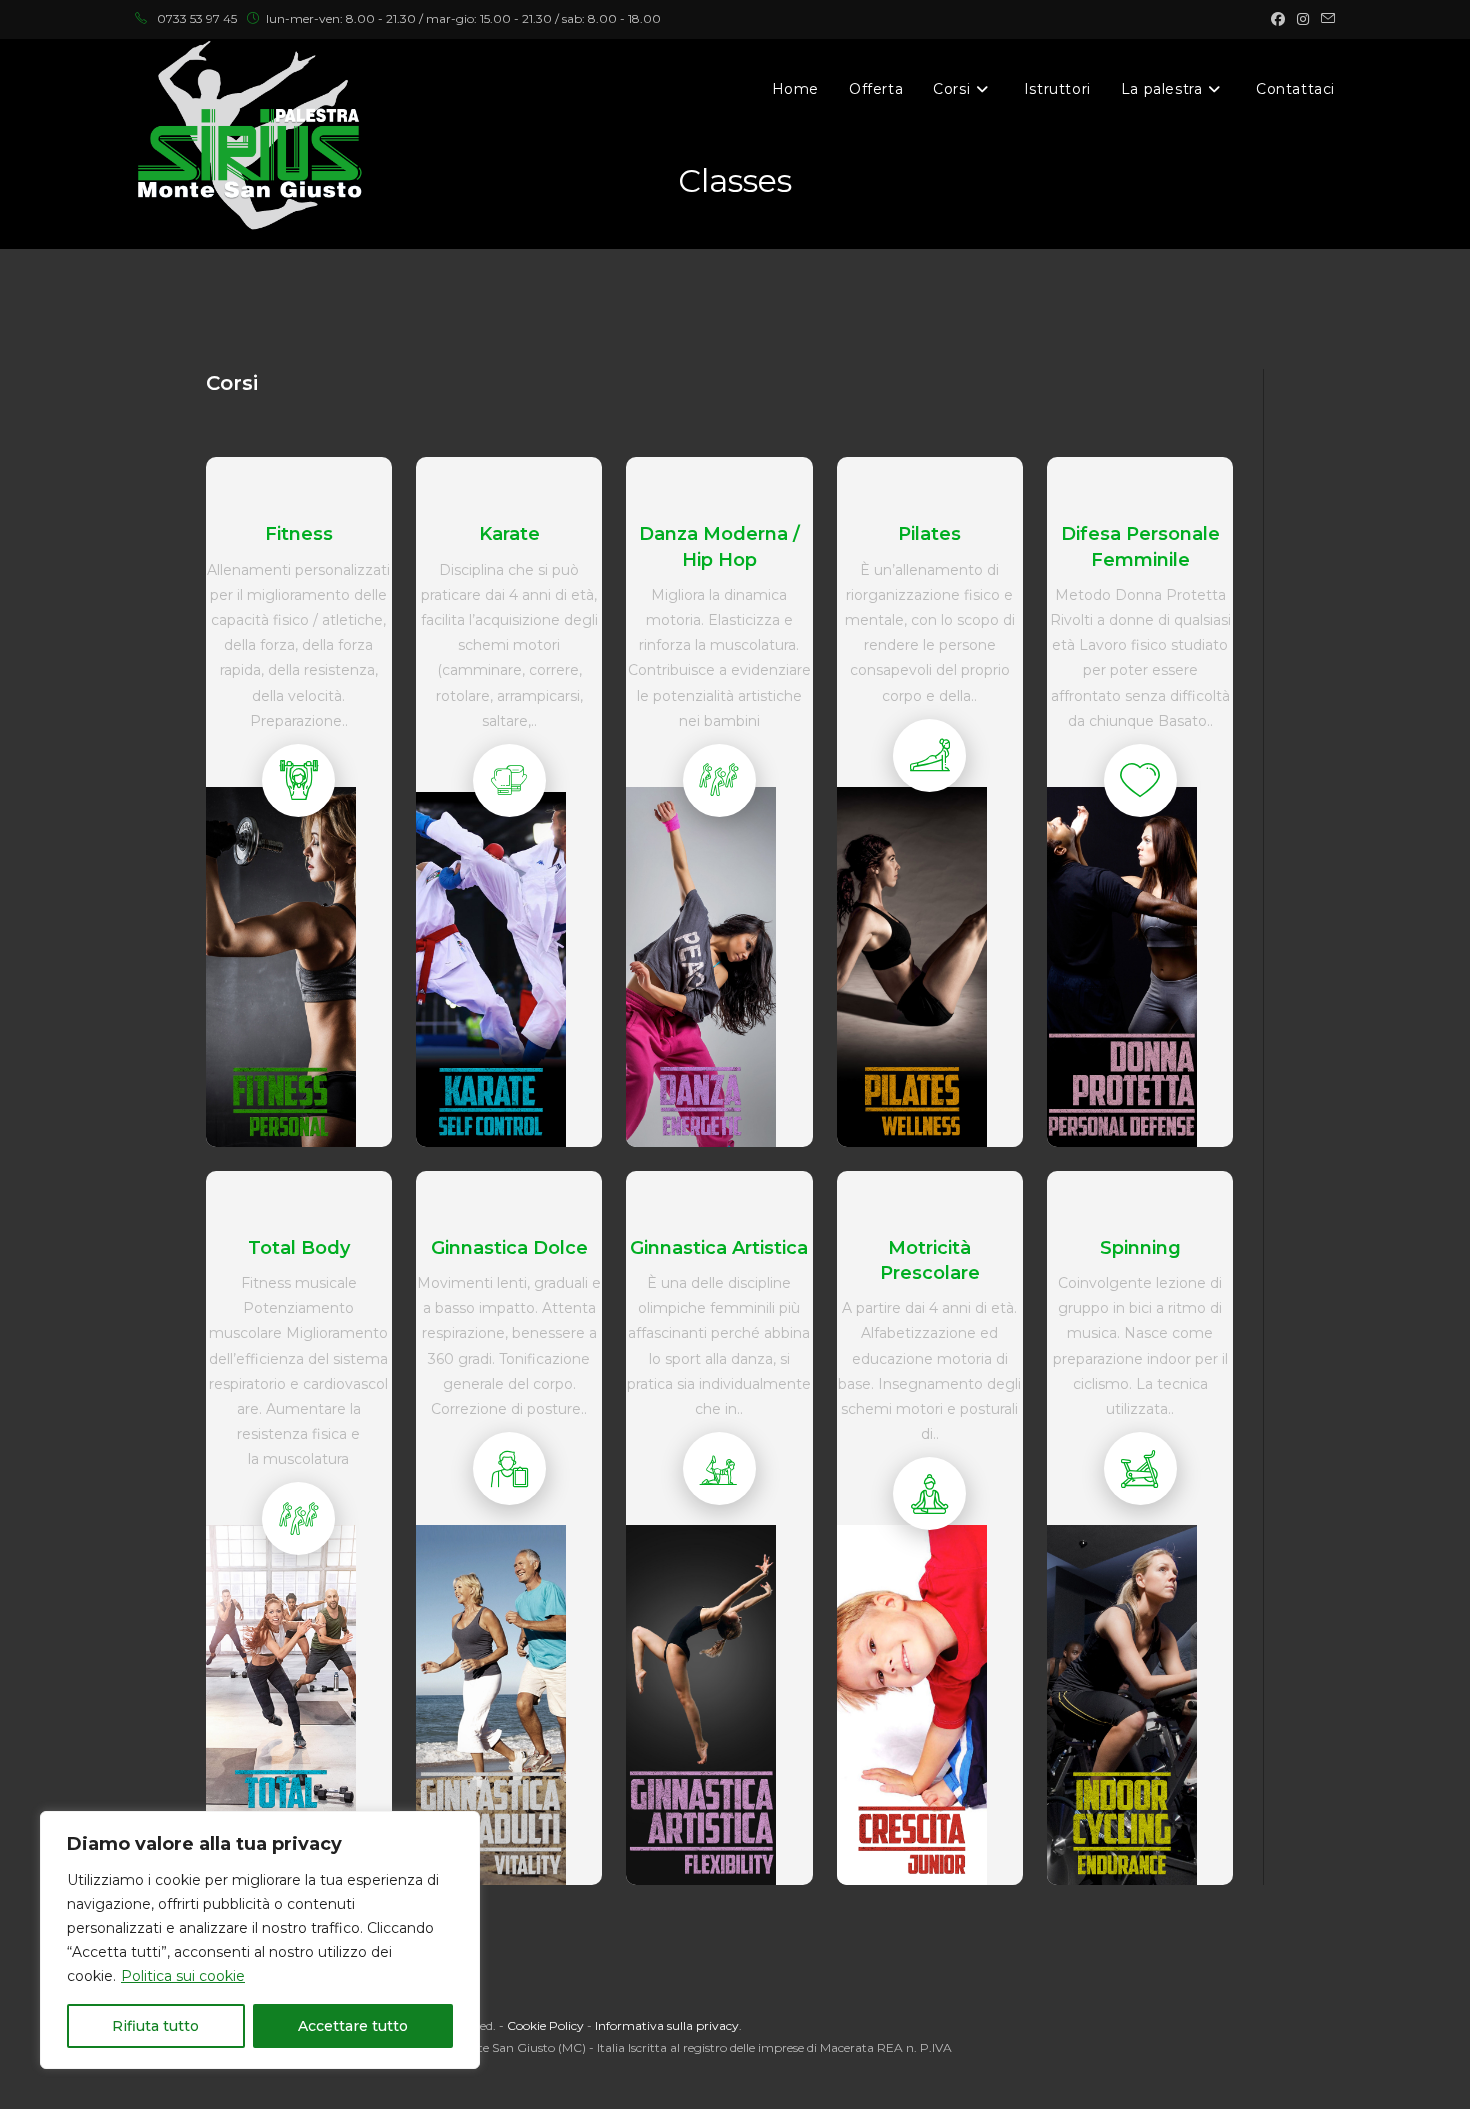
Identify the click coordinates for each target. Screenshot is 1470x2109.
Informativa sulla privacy (667, 2025)
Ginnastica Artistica (719, 1248)
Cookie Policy (545, 2025)
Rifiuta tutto (155, 2026)
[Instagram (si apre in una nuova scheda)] (1303, 19)
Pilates (929, 534)
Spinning (1140, 1248)
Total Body (299, 1248)
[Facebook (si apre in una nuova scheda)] (1278, 19)
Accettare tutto (353, 2026)
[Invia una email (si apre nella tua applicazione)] (1325, 19)
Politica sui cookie (183, 1976)
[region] (260, 1940)
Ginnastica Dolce (509, 1248)
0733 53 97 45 (197, 18)
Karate (509, 534)
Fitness (299, 534)
